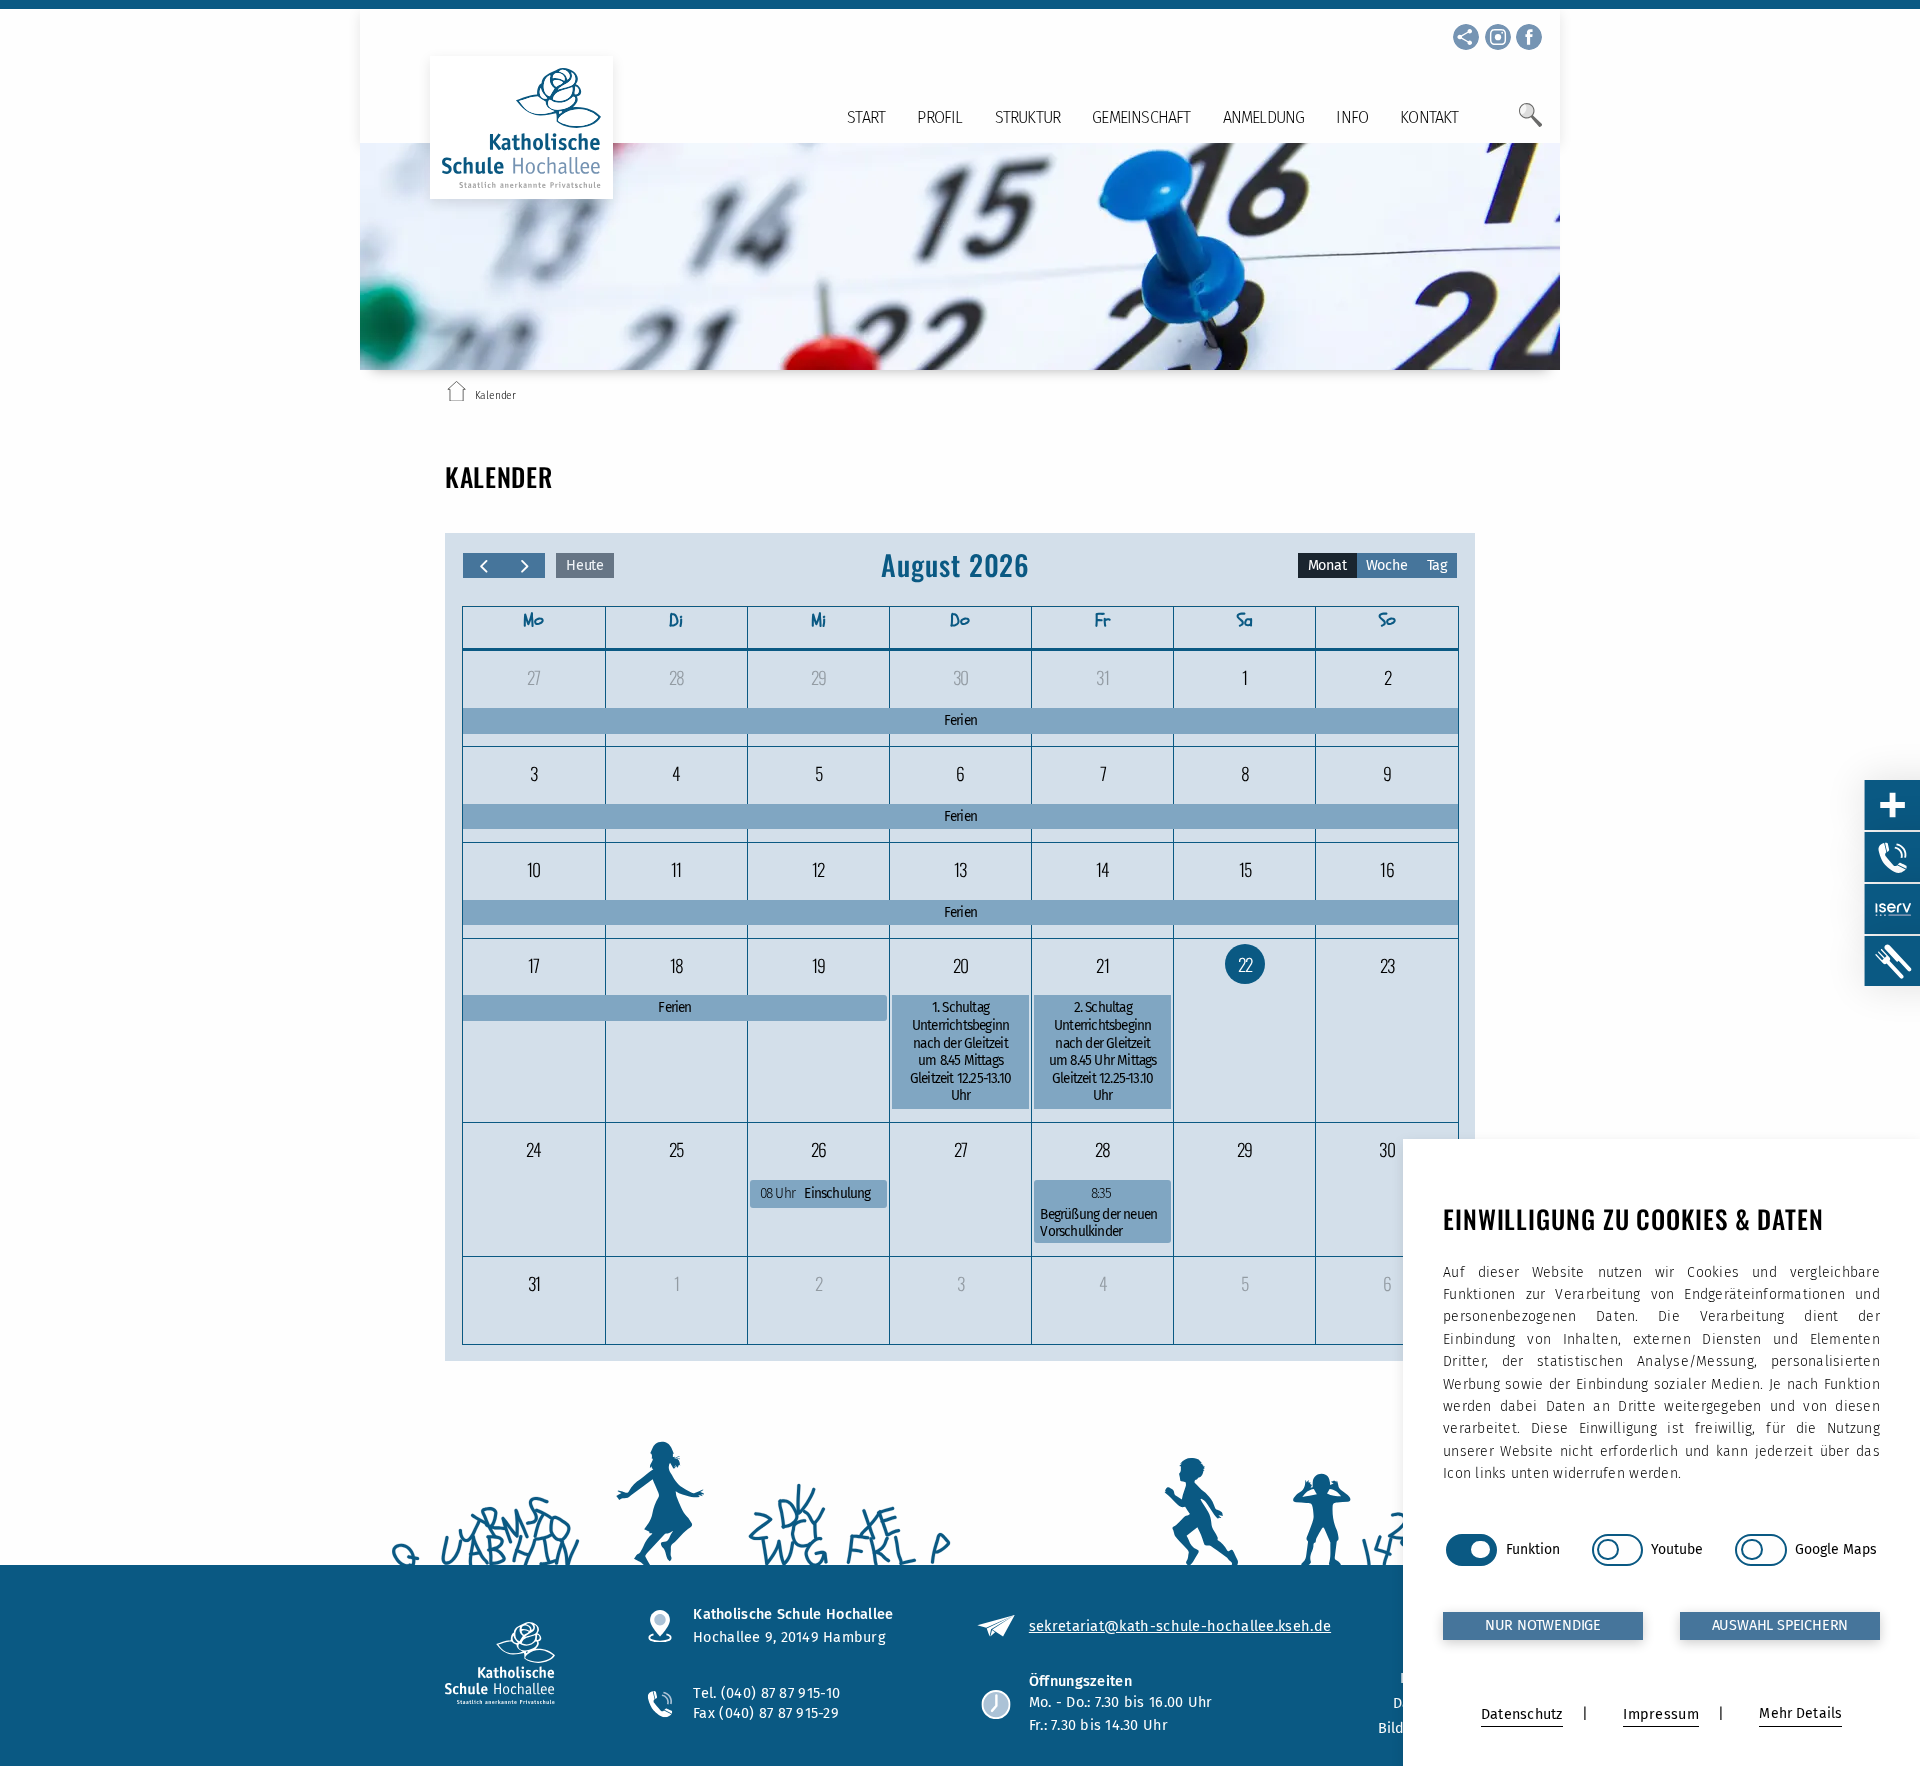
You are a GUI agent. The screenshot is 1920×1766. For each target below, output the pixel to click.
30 (960, 677)
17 (533, 965)
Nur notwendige (1543, 1625)
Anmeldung (1264, 117)
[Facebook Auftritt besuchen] (1529, 37)
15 (1245, 869)
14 (1102, 869)
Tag (1437, 565)
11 (676, 869)
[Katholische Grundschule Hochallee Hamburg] (526, 1665)
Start (866, 117)
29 (818, 677)
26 (818, 1149)
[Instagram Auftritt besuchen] (1498, 37)
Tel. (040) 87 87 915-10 (766, 1693)
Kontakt (1429, 117)
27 (533, 677)
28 (676, 677)
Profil (939, 117)
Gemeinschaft (1141, 117)
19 (818, 965)
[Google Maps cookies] (1760, 1550)
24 (533, 1149)
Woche (1387, 565)
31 (1102, 677)
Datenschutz (1522, 1714)
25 (676, 1149)
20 (960, 965)
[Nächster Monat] (525, 566)
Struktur (1028, 117)
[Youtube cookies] (1617, 1550)
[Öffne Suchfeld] (1530, 123)
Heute (585, 565)
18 (676, 965)
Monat (1327, 565)
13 (960, 869)
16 (1386, 869)
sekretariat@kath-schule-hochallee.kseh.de (1180, 1626)
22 (1245, 964)
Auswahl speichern (1780, 1625)
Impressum (1660, 1714)
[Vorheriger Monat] (484, 566)
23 (1387, 965)
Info (1352, 117)
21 (1102, 965)
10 (533, 869)
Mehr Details (1800, 1713)
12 (818, 869)
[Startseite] (456, 395)
